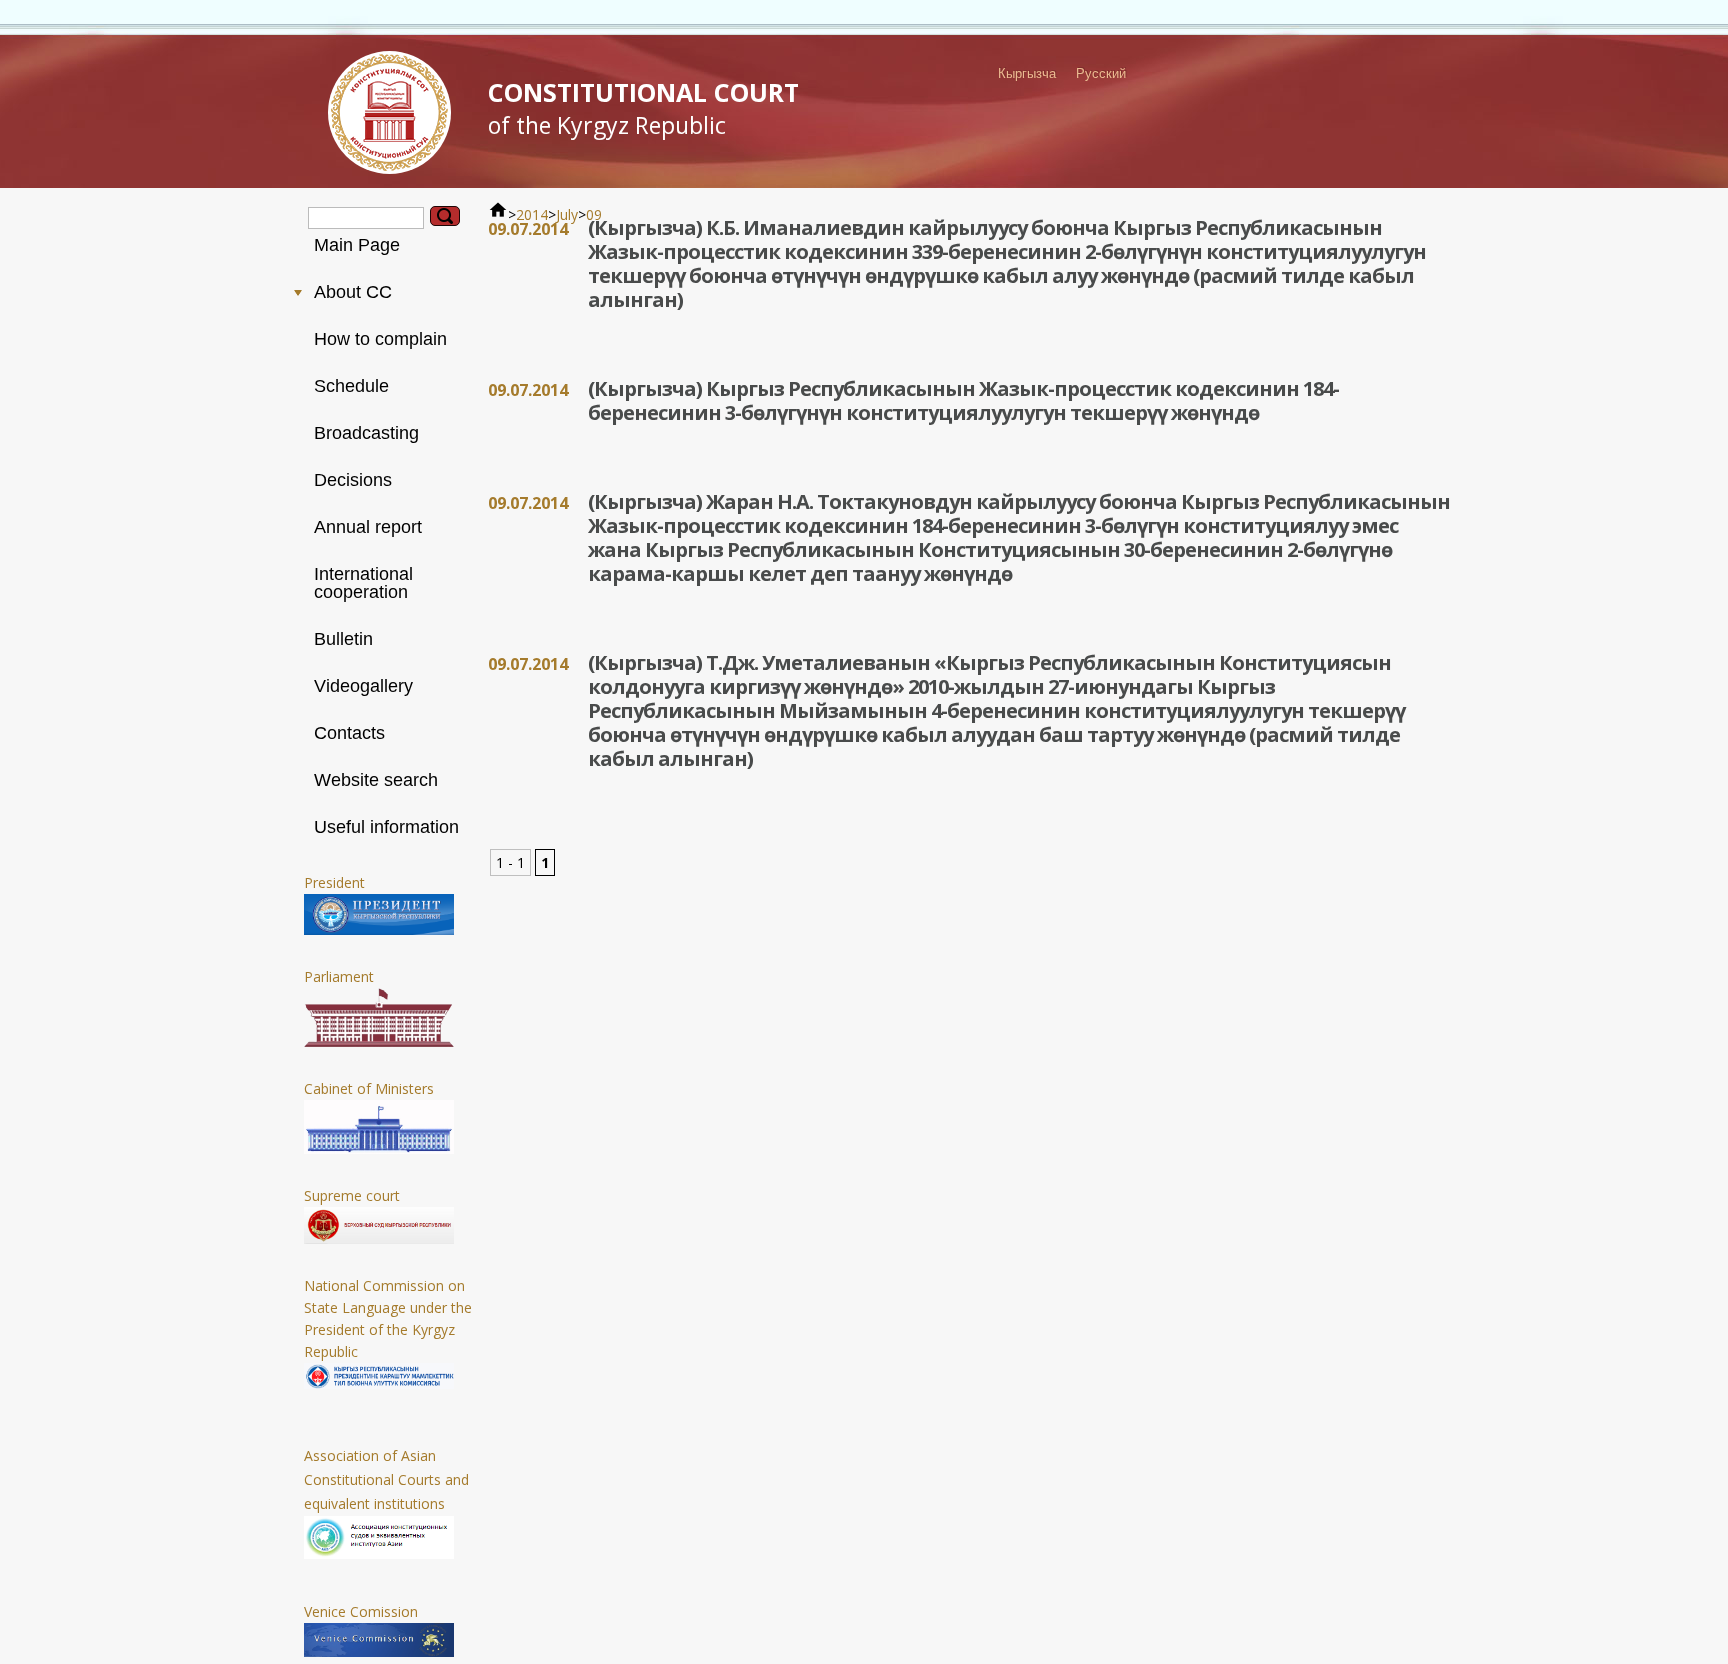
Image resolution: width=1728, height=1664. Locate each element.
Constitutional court (643, 108)
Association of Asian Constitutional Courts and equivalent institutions (386, 1479)
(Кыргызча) (647, 227)
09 (594, 214)
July (567, 214)
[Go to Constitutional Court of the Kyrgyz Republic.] (498, 214)
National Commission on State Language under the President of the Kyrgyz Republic (388, 1318)
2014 (532, 214)
